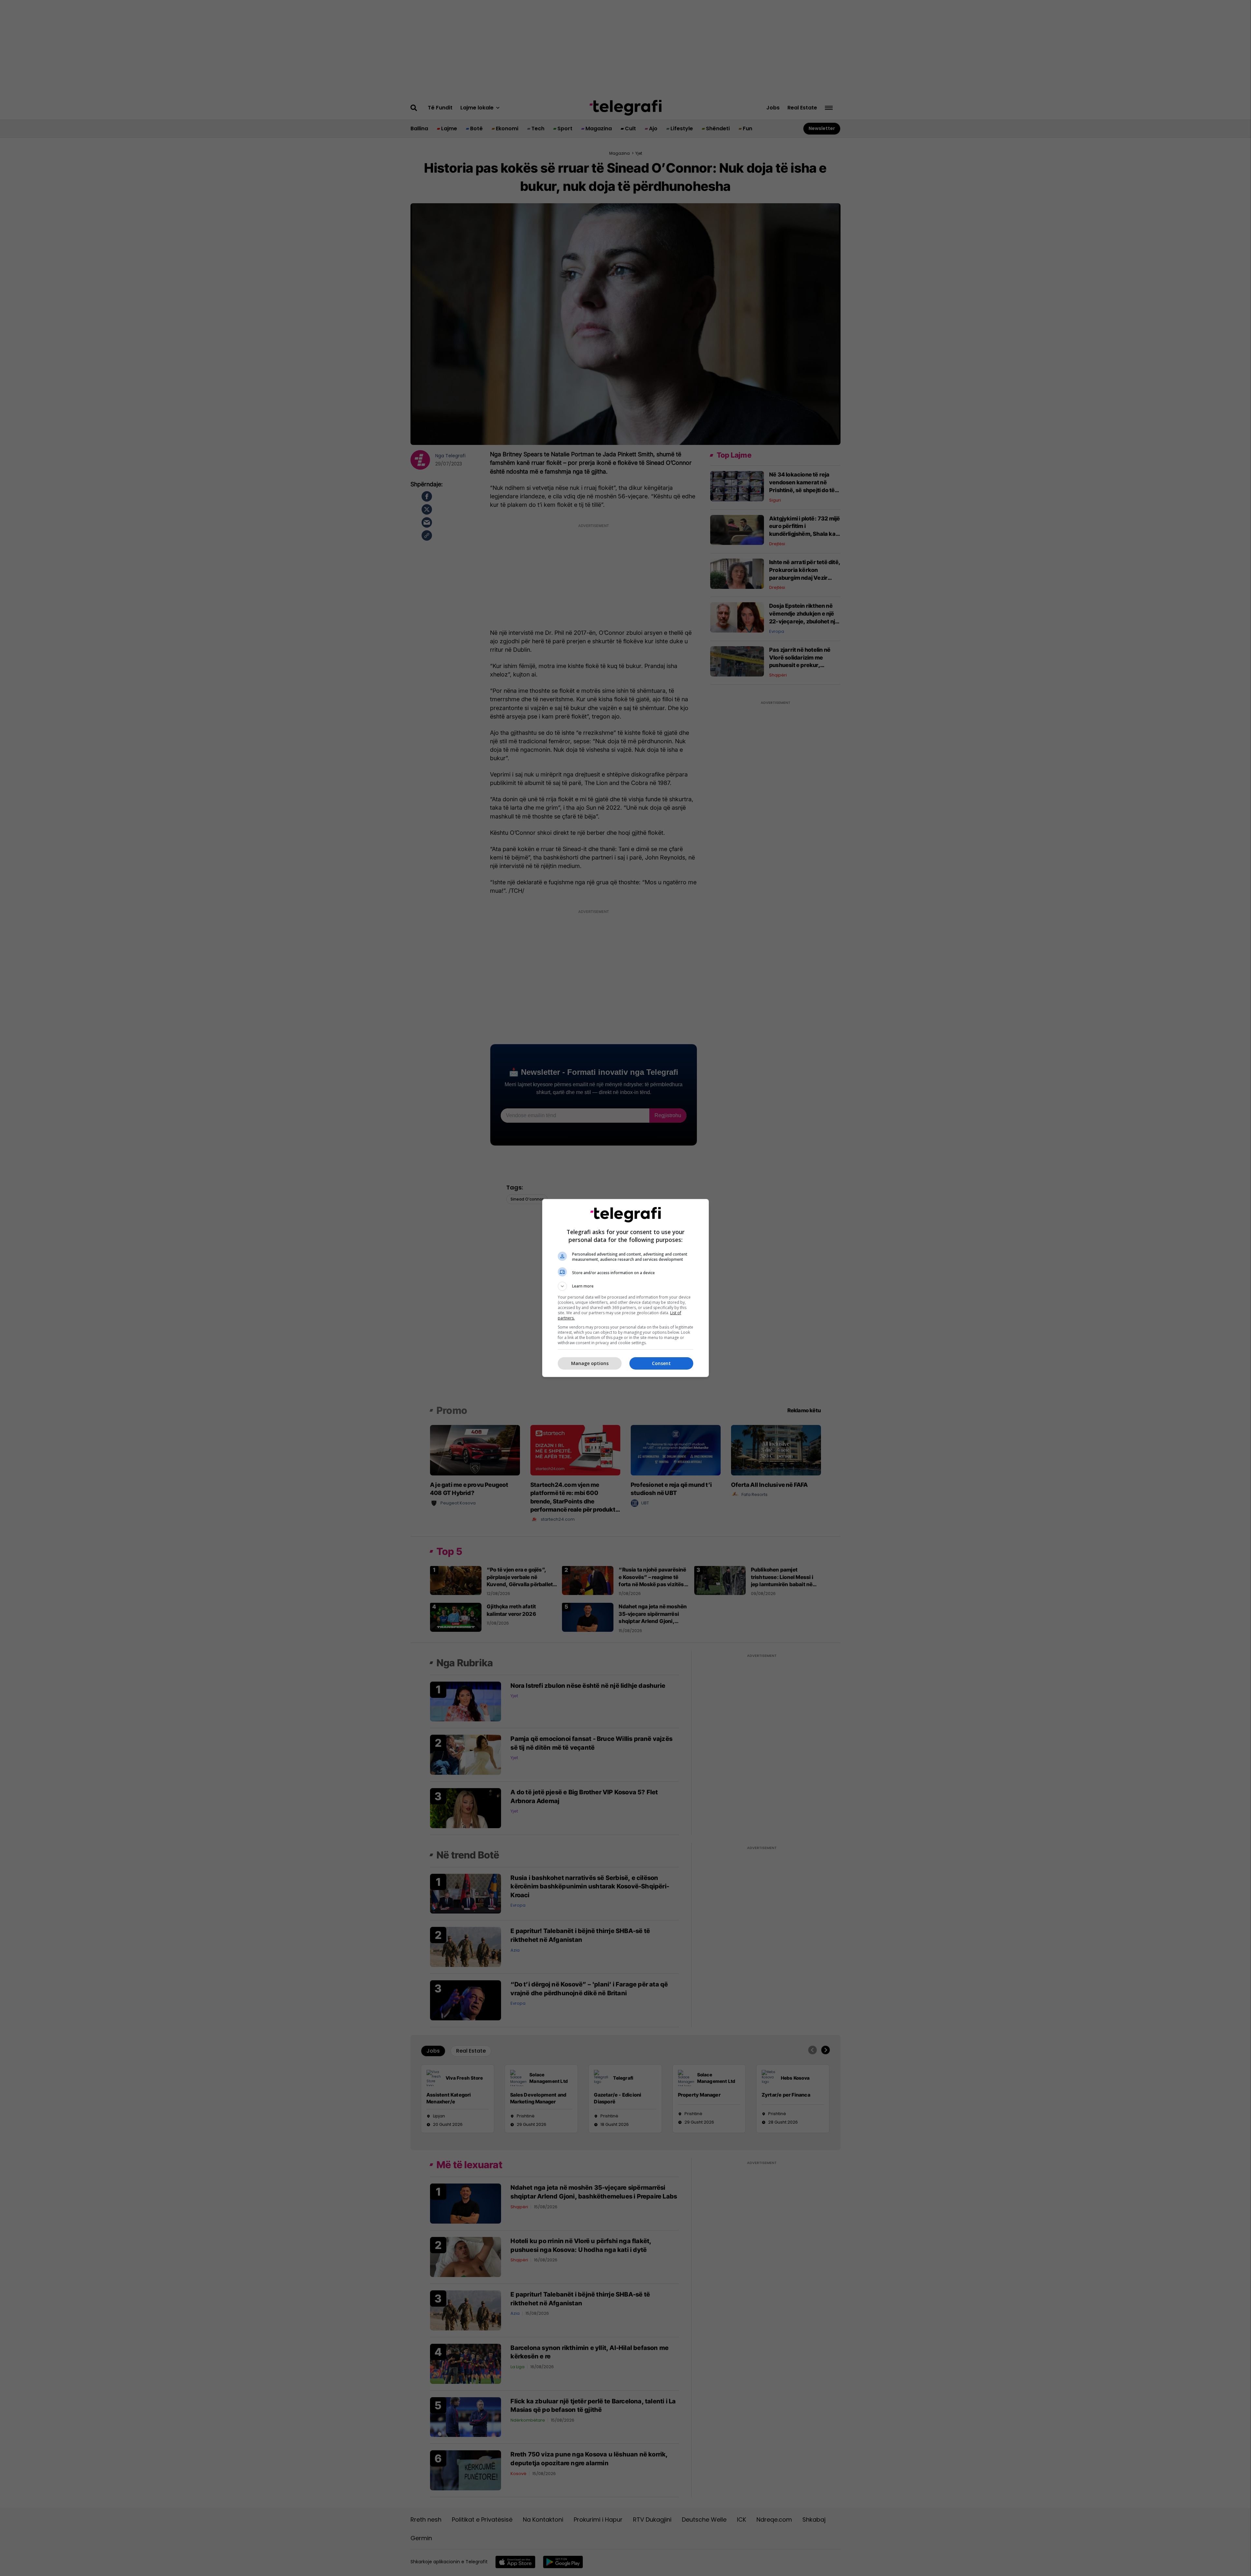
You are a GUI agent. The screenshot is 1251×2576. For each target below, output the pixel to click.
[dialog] (625, 1288)
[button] (625, 1286)
